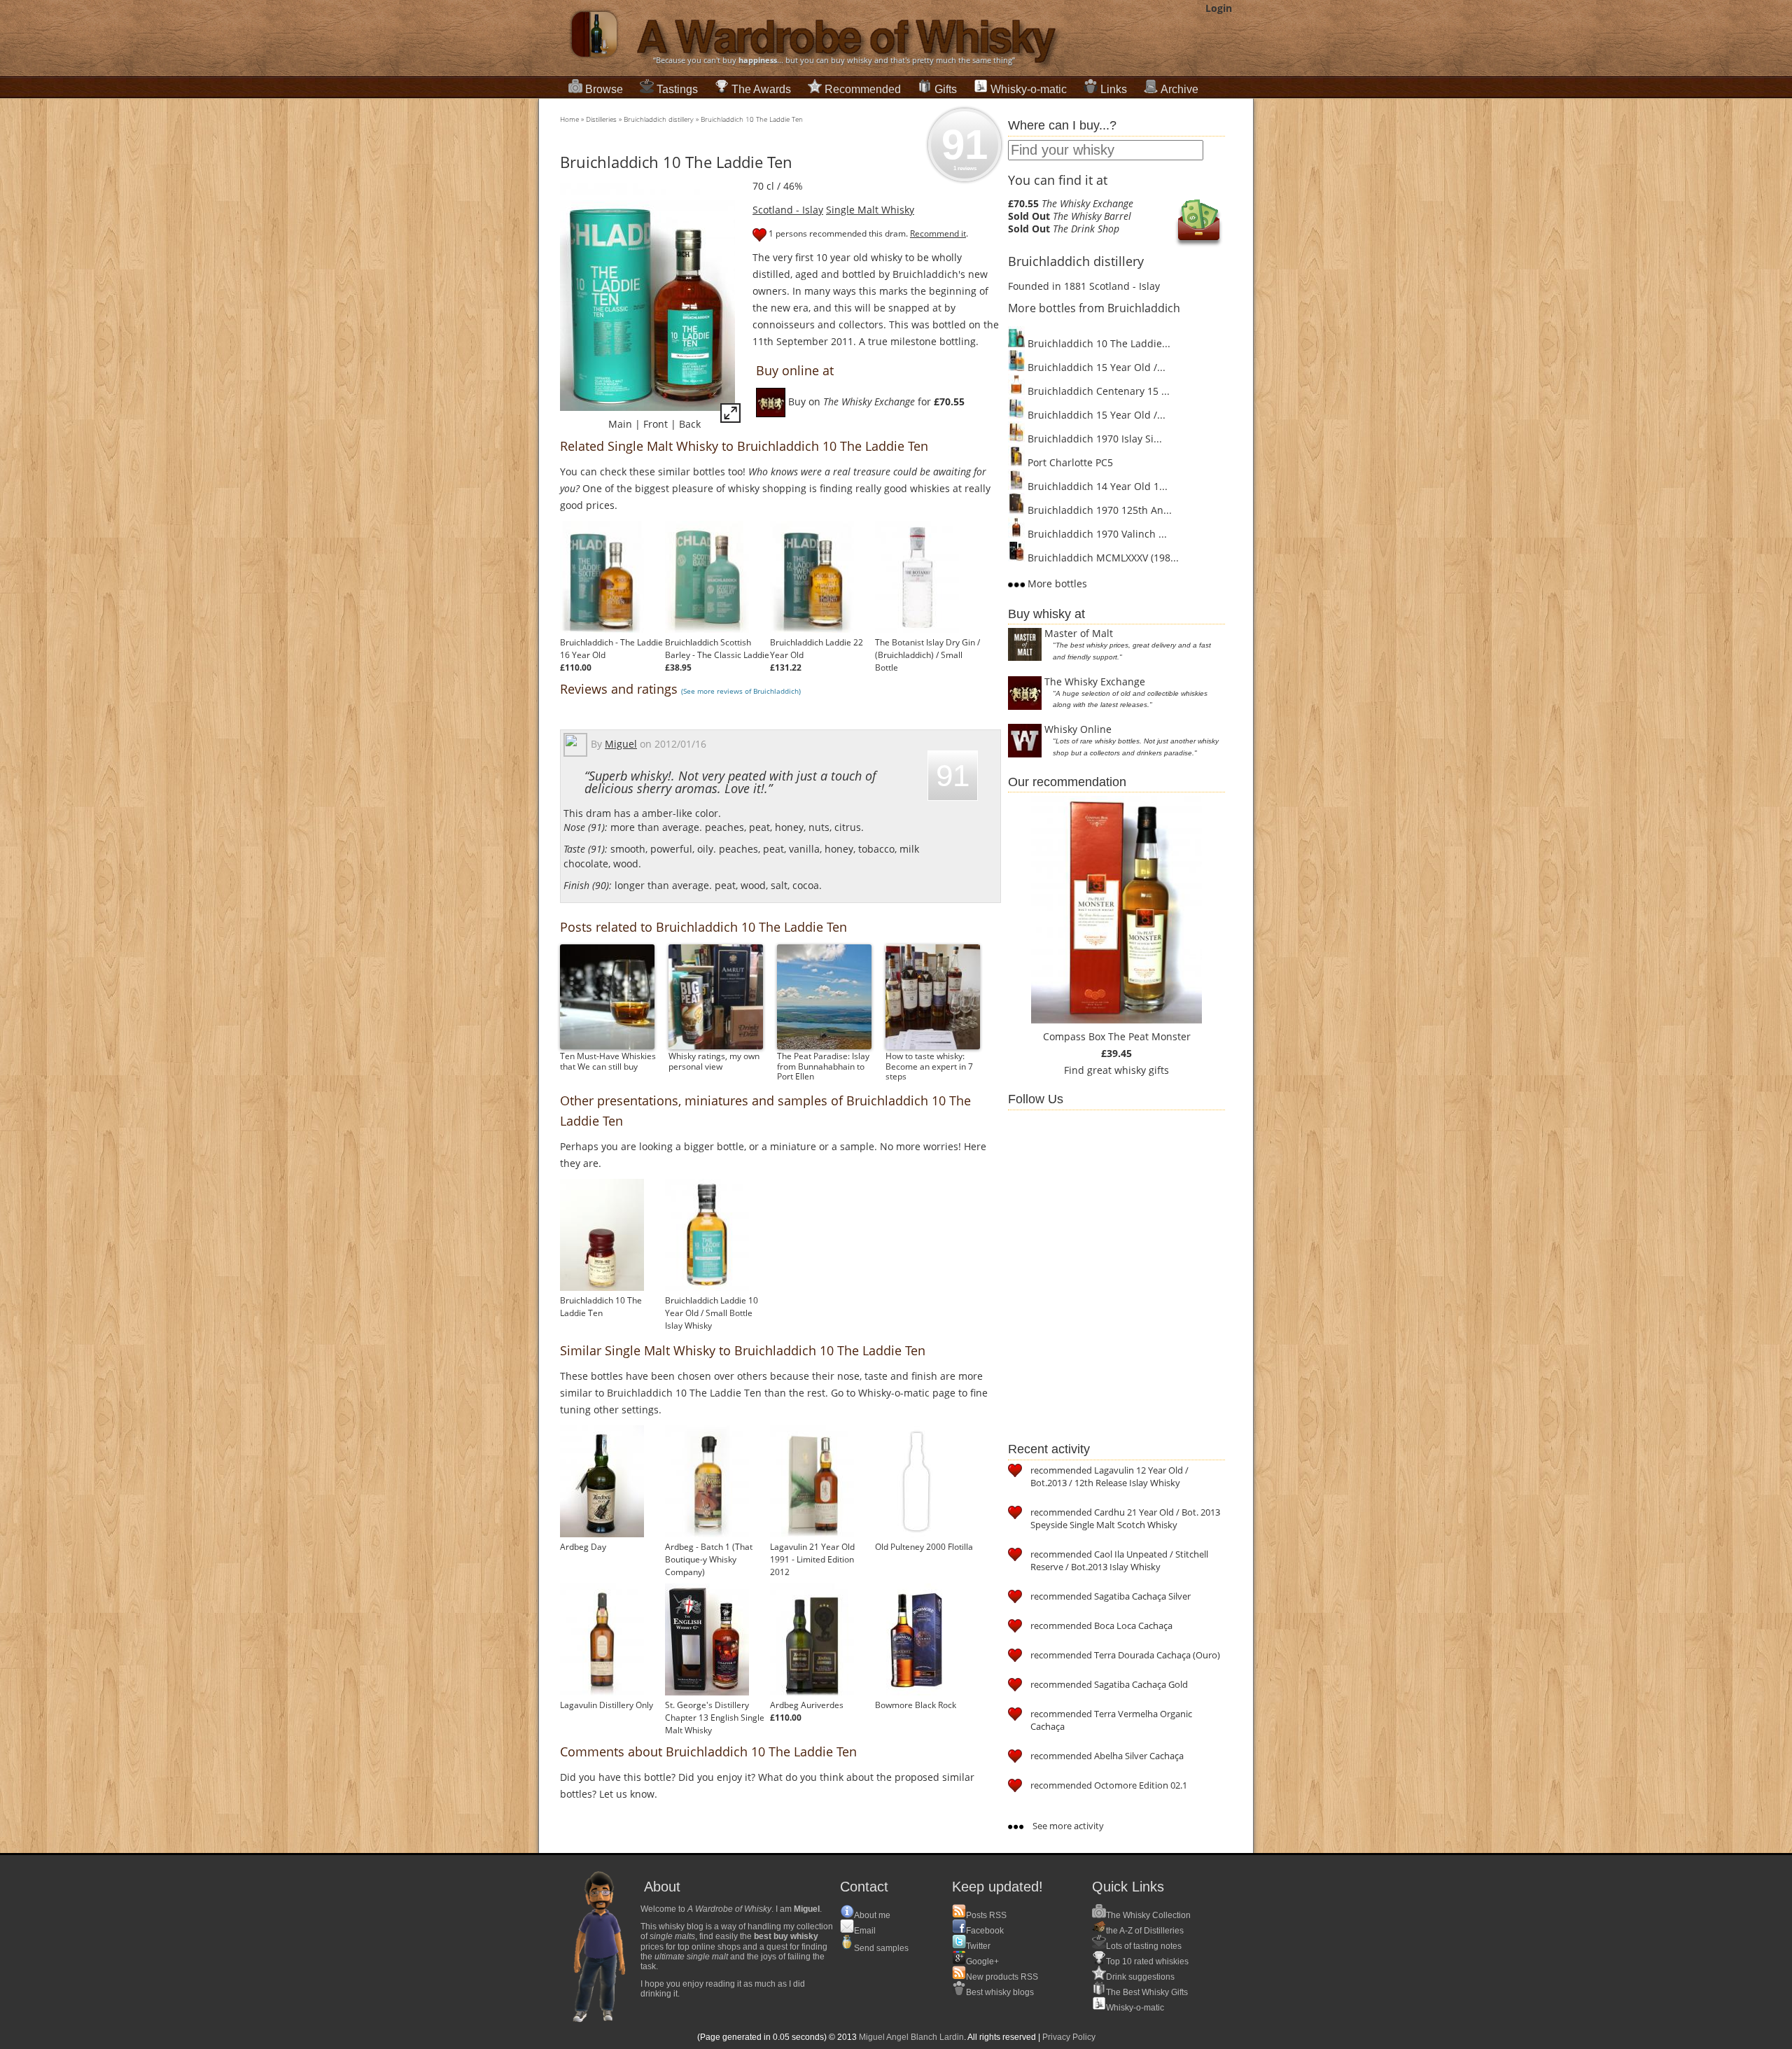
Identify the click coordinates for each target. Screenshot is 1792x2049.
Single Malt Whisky (870, 210)
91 (965, 146)
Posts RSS (986, 1915)
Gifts (946, 89)
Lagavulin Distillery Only (607, 1705)
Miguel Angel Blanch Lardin (911, 2037)
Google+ (982, 1961)
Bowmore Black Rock (916, 1705)
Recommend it (938, 233)
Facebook (985, 1931)
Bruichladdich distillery (659, 119)
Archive (1179, 89)
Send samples (881, 1948)
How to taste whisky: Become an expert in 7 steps (929, 1066)
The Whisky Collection (1148, 1915)
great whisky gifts (1128, 1070)
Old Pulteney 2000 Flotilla (924, 1547)
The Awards (761, 89)
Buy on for (875, 401)
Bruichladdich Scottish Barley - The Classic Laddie (717, 649)
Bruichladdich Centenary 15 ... (1097, 391)
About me (872, 1915)
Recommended (863, 89)
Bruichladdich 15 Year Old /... (1095, 367)
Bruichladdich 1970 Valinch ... (1096, 534)
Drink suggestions (1140, 1977)
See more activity (1067, 1826)
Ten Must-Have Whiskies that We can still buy (608, 1061)
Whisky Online (1078, 729)
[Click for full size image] (730, 415)
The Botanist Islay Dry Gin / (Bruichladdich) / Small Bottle (927, 655)
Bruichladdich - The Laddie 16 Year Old (611, 649)
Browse (604, 89)
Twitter (978, 1946)
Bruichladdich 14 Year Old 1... (1096, 486)
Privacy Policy (1069, 2037)
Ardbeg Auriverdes (807, 1705)
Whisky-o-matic (1029, 89)
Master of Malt (1079, 633)
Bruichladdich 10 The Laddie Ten (752, 119)
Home (569, 119)
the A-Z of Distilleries (1145, 1931)
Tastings (677, 89)
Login (1219, 8)
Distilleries (601, 119)
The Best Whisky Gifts (1147, 1992)
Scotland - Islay (788, 210)
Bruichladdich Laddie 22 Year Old (817, 649)
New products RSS (1002, 1977)
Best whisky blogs (1000, 1992)
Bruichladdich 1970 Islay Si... (1093, 439)
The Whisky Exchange (1095, 681)
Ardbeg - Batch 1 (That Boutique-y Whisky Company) (709, 1559)
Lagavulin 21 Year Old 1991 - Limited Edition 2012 (812, 1559)
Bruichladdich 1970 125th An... (1098, 510)
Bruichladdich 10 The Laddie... (1098, 343)
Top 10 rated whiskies (1147, 1961)
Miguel (621, 744)
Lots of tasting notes (1144, 1946)
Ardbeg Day (583, 1547)
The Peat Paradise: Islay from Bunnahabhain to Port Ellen (823, 1066)
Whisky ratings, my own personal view (714, 1061)
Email (865, 1931)
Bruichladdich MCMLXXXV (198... (1102, 558)
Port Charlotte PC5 (1069, 462)
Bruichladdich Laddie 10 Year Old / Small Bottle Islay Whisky (712, 1313)
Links (1114, 89)
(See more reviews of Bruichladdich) (741, 691)
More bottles (1056, 583)
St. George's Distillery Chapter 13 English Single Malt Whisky (715, 1718)
